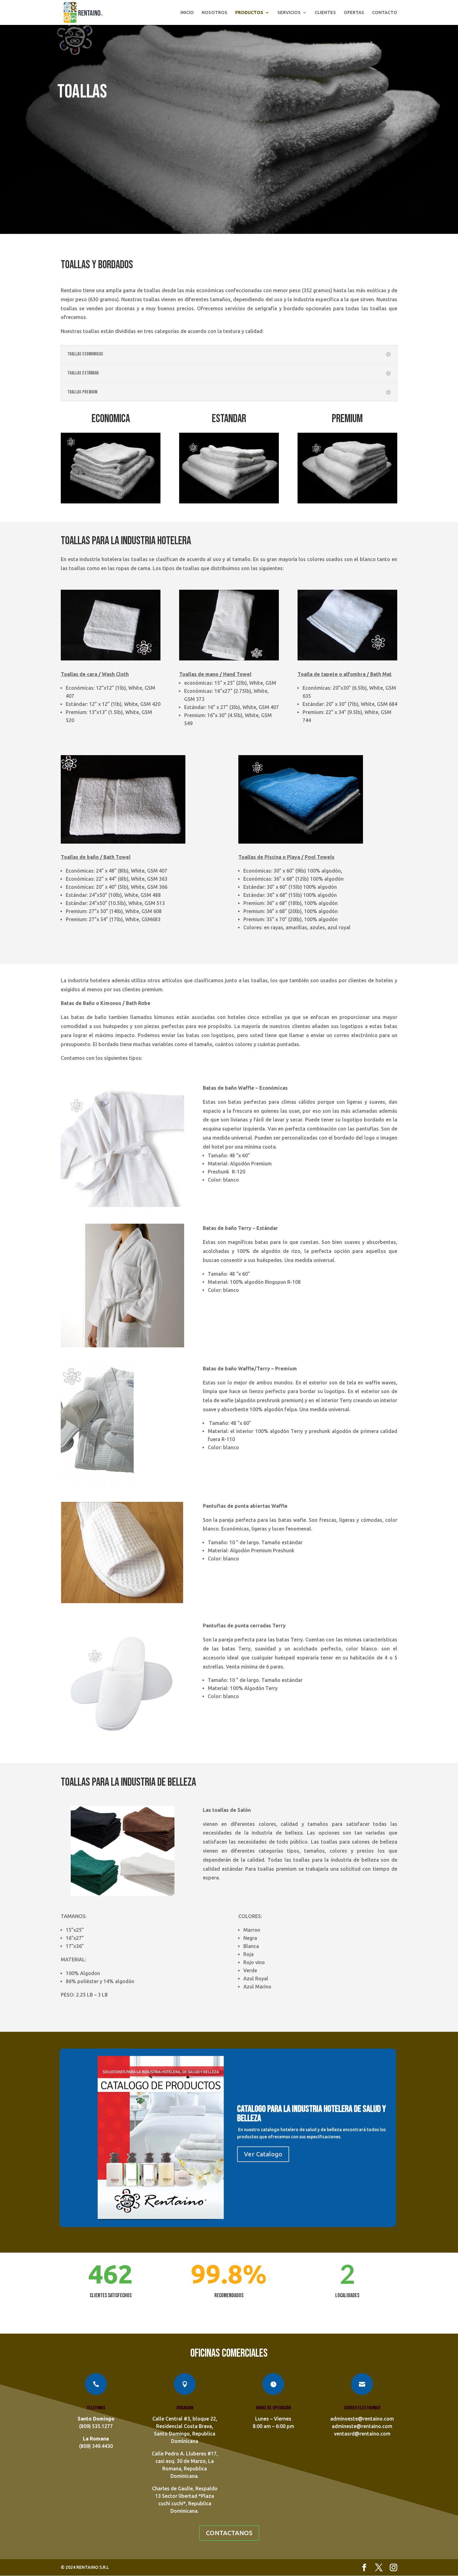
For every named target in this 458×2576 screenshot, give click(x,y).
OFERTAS (354, 13)
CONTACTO (385, 13)
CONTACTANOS (229, 2533)
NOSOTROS (215, 13)
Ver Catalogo (263, 2154)
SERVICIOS (289, 13)
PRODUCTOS (249, 13)
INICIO (187, 13)
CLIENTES (325, 13)
